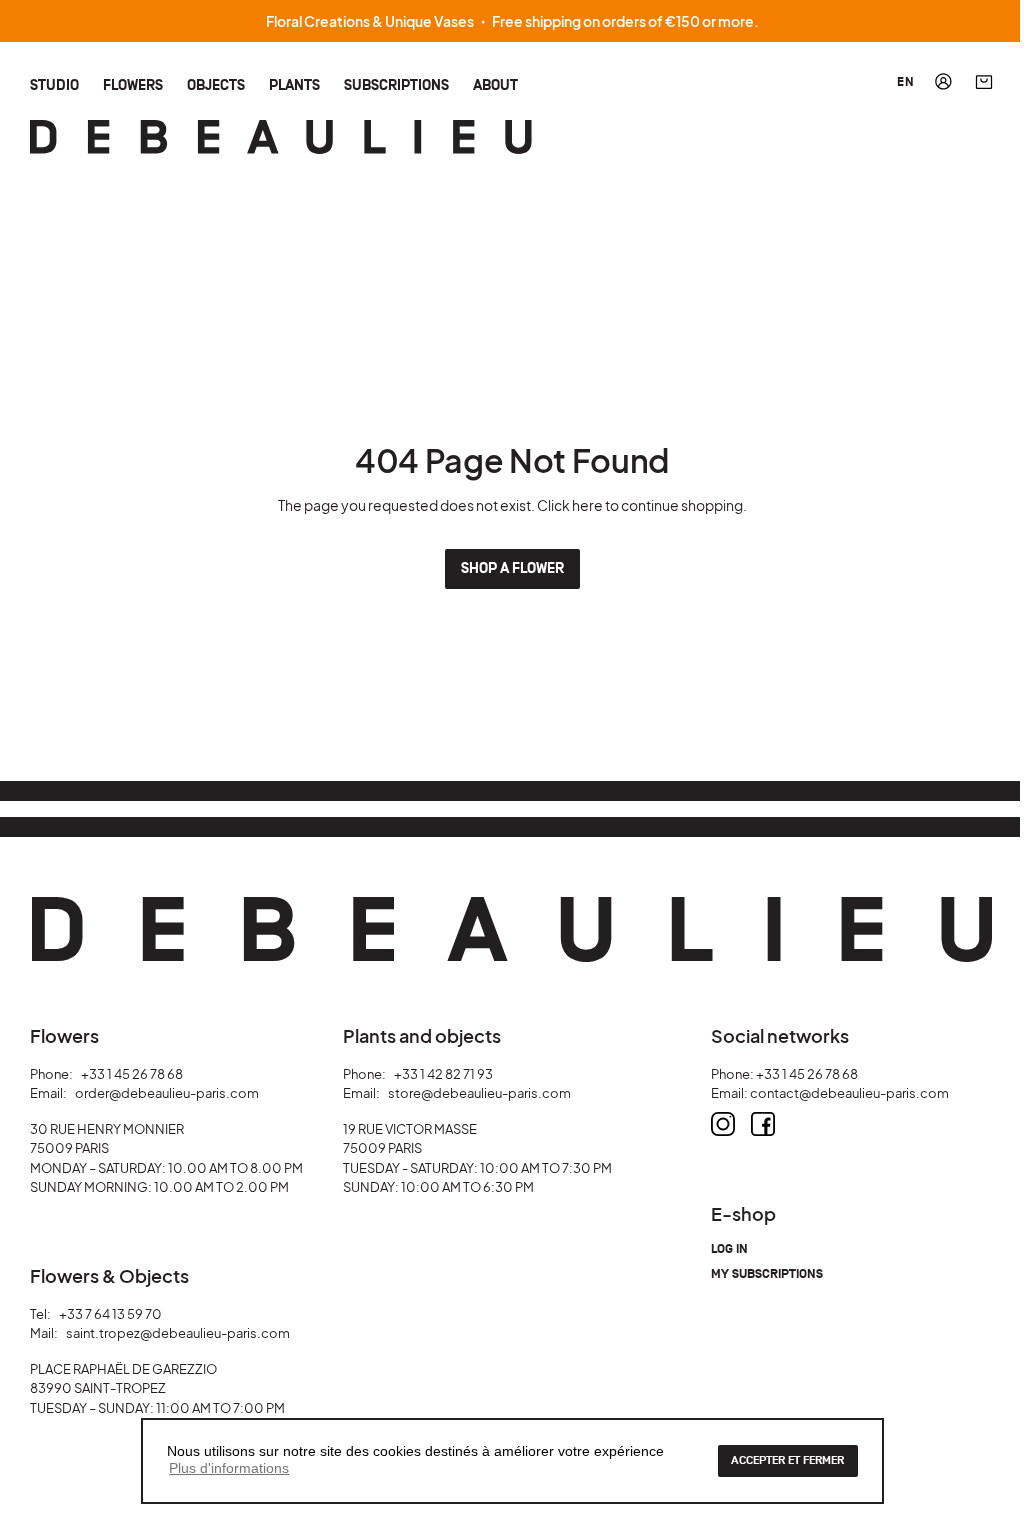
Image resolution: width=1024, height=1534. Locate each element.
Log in (729, 1249)
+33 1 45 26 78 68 (132, 1074)
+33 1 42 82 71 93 (443, 1074)
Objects (216, 84)
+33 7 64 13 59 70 (110, 1314)
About (495, 84)
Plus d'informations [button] (229, 1468)
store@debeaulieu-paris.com (479, 1093)
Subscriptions (396, 84)
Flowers (133, 84)
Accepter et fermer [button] (787, 1460)
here (587, 505)
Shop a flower (512, 568)
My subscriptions (767, 1274)
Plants (294, 84)
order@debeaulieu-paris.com (167, 1093)
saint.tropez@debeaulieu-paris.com (178, 1333)
